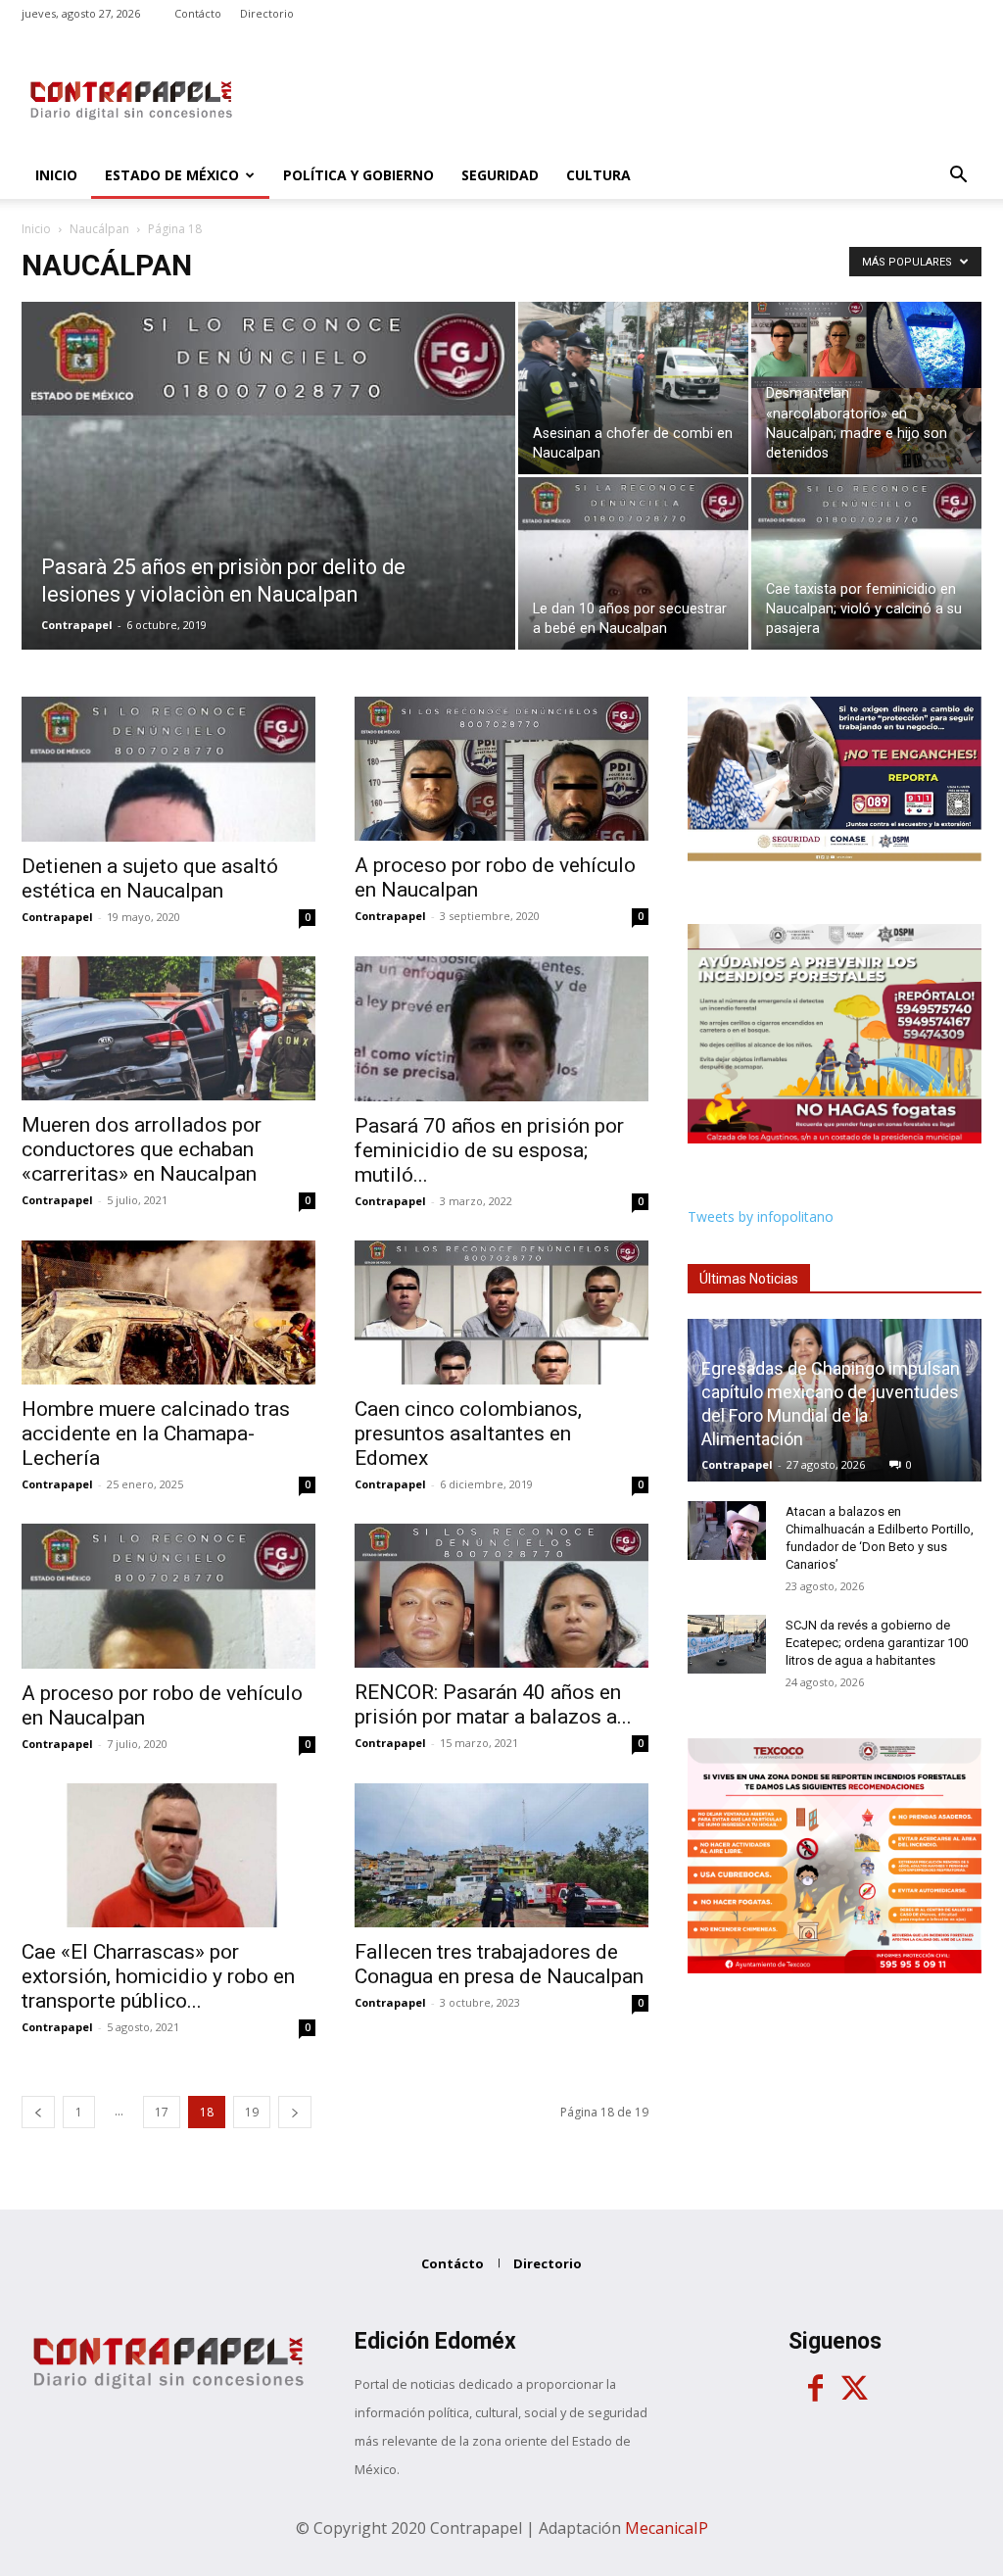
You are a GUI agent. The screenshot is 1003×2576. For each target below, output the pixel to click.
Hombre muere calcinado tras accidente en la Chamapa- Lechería (156, 1434)
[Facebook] (815, 2389)
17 (162, 2112)
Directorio (267, 13)
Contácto (198, 13)
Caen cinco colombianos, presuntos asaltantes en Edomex (468, 1434)
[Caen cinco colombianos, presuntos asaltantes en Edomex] (501, 1312)
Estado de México (172, 175)
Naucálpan (99, 229)
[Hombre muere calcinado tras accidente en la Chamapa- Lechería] (168, 1312)
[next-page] (295, 2112)
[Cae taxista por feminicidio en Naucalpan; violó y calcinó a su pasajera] (866, 563)
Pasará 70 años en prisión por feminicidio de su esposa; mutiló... (489, 1150)
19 (252, 2112)
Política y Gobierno (358, 175)
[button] (958, 177)
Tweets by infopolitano (761, 1216)
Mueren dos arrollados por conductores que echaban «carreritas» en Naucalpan (142, 1149)
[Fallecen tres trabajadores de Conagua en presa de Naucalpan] (501, 1855)
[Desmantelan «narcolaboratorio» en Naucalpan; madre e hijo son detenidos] (866, 388)
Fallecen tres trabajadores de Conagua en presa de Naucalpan (499, 1964)
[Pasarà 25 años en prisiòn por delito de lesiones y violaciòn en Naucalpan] (268, 530)
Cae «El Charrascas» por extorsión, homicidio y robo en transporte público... (158, 1976)
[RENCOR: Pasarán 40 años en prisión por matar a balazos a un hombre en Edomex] (501, 1596)
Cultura (598, 175)
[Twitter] (854, 2389)
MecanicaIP (667, 2528)
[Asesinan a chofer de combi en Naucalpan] (633, 388)
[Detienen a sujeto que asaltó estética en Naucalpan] (168, 769)
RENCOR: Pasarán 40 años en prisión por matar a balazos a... (493, 1704)
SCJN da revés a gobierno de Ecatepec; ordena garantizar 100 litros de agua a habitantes (877, 1643)
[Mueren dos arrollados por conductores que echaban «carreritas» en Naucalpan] (168, 1028)
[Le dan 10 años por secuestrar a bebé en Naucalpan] (633, 563)
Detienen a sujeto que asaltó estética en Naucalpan (150, 878)
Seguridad (500, 175)
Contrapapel (77, 625)
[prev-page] (38, 2112)
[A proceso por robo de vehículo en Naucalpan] (501, 769)
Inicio (56, 175)
